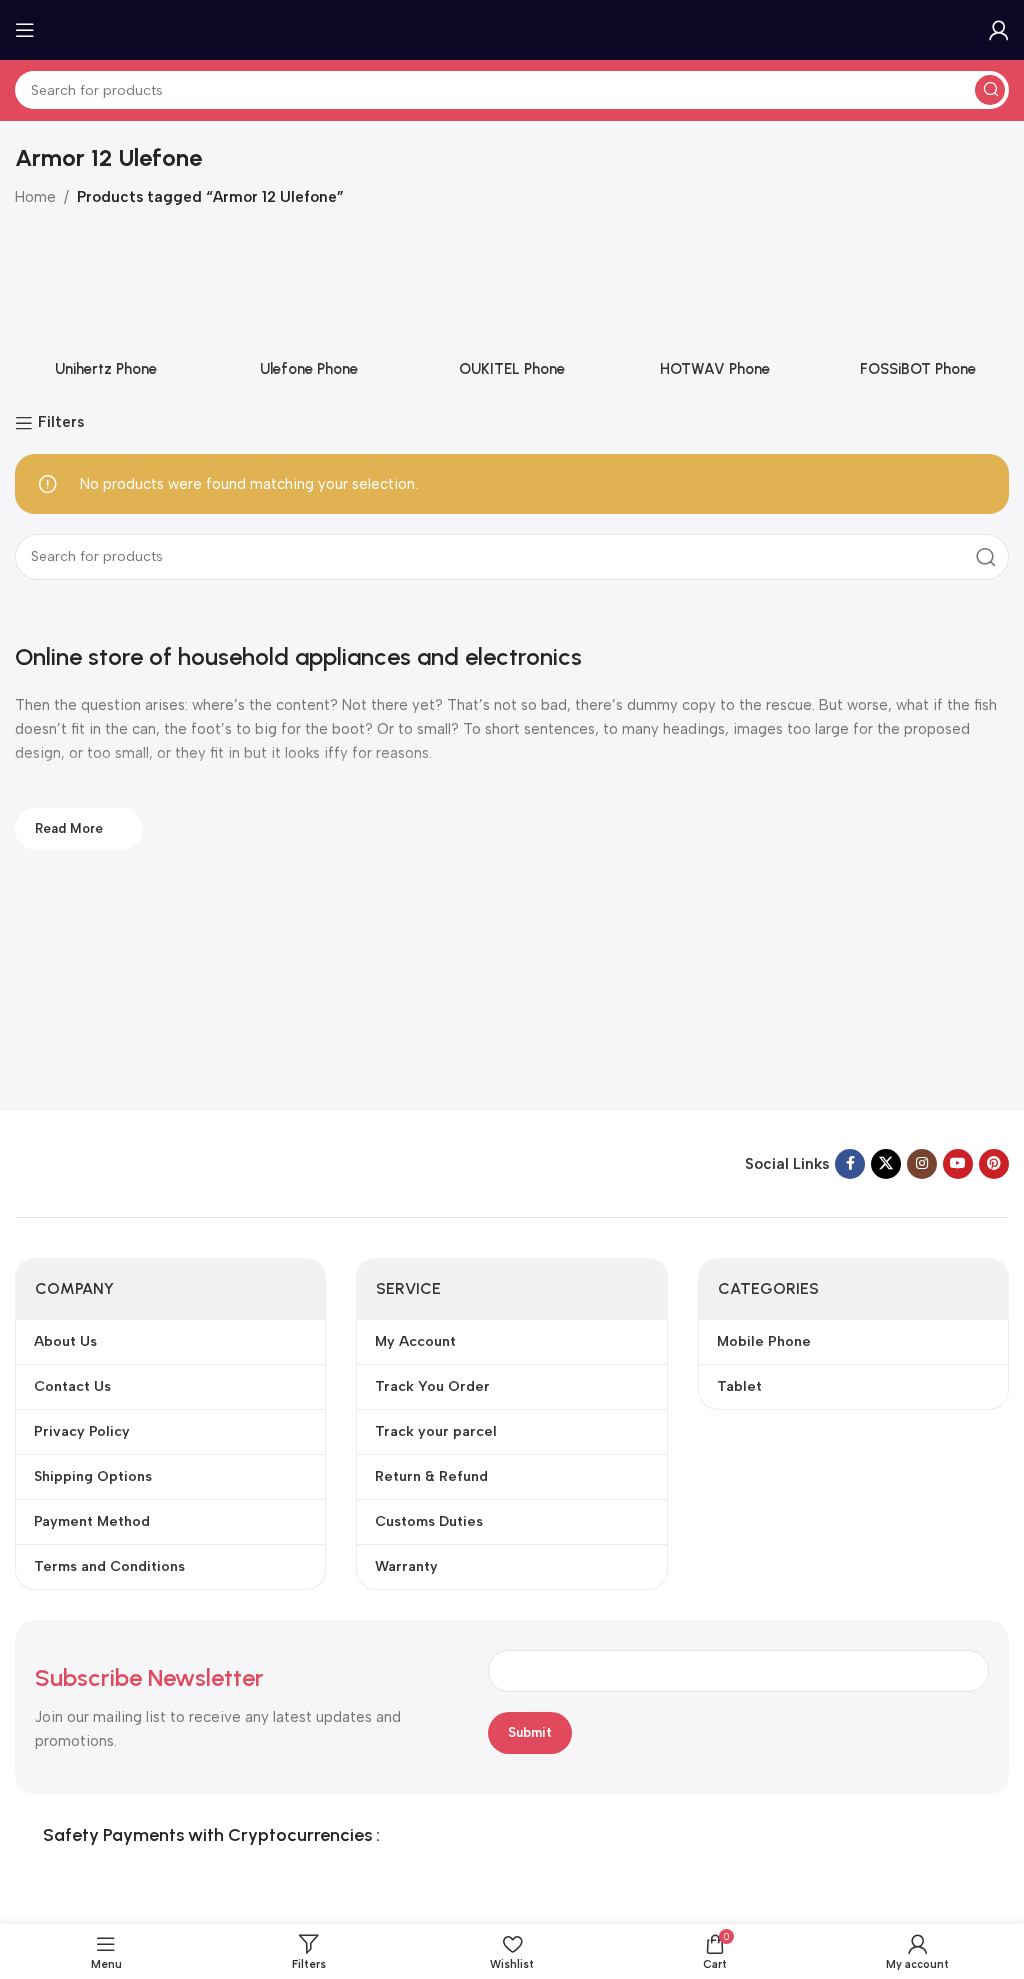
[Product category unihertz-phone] (106, 309)
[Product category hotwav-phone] (714, 309)
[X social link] (886, 1164)
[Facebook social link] (850, 1164)
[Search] (990, 90)
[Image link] (140, 1162)
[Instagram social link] (922, 1164)
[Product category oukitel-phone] (512, 309)
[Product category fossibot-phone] (917, 309)
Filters (61, 423)
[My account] (999, 30)
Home (35, 197)
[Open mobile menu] (25, 30)
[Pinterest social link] (994, 1164)
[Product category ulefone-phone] (309, 309)
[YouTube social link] (958, 1164)
